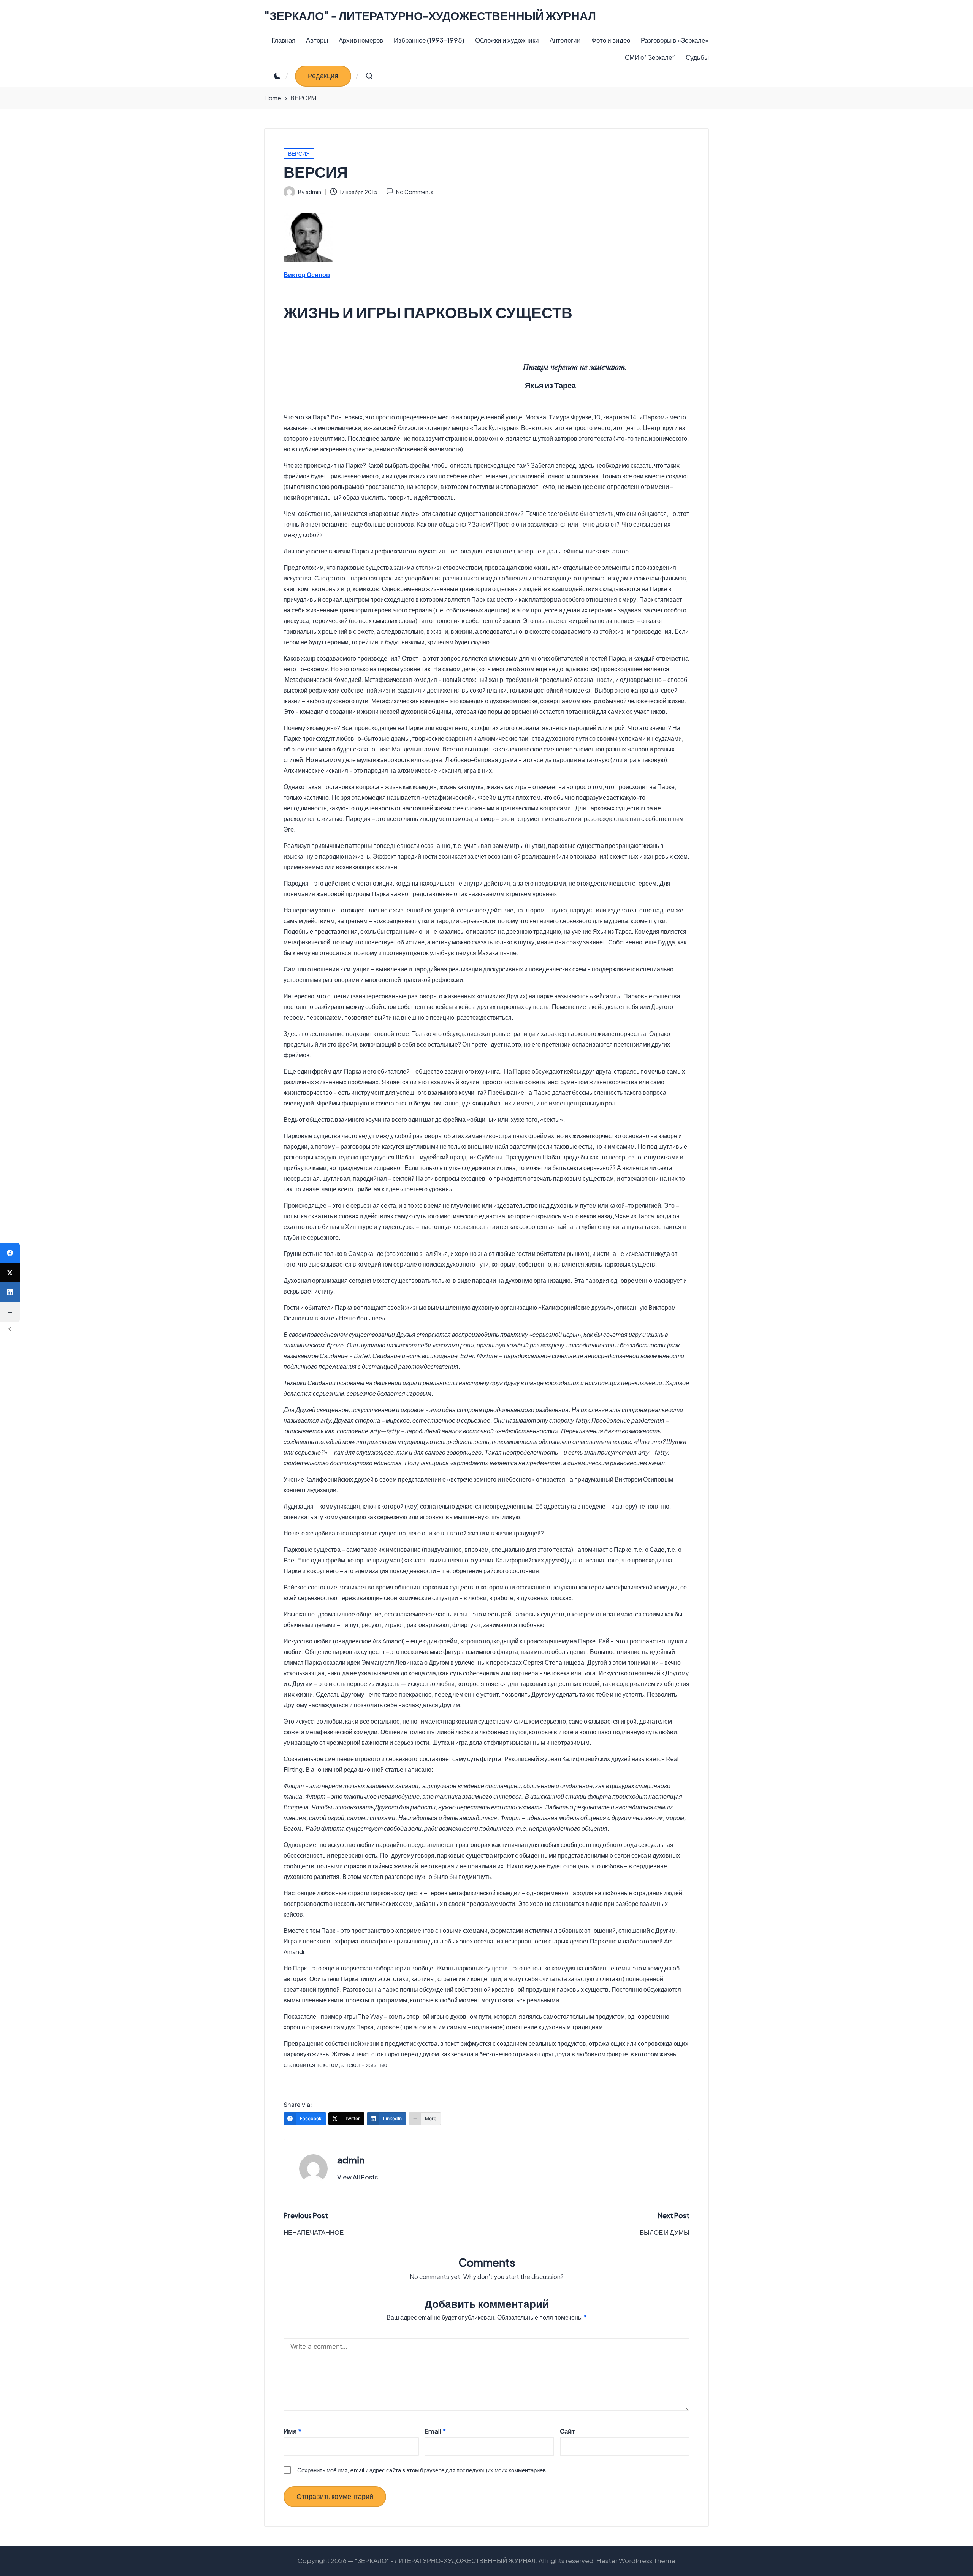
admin (351, 2160)
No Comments (414, 192)
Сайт (567, 2431)
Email (435, 2431)
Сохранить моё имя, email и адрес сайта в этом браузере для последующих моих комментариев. (422, 2470)
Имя (292, 2431)
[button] (323, 76)
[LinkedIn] (10, 1292)
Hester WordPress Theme (636, 2560)
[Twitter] (10, 1273)
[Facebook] (10, 1253)
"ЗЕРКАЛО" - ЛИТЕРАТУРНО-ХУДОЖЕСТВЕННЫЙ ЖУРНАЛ (430, 16)
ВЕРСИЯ (299, 153)
